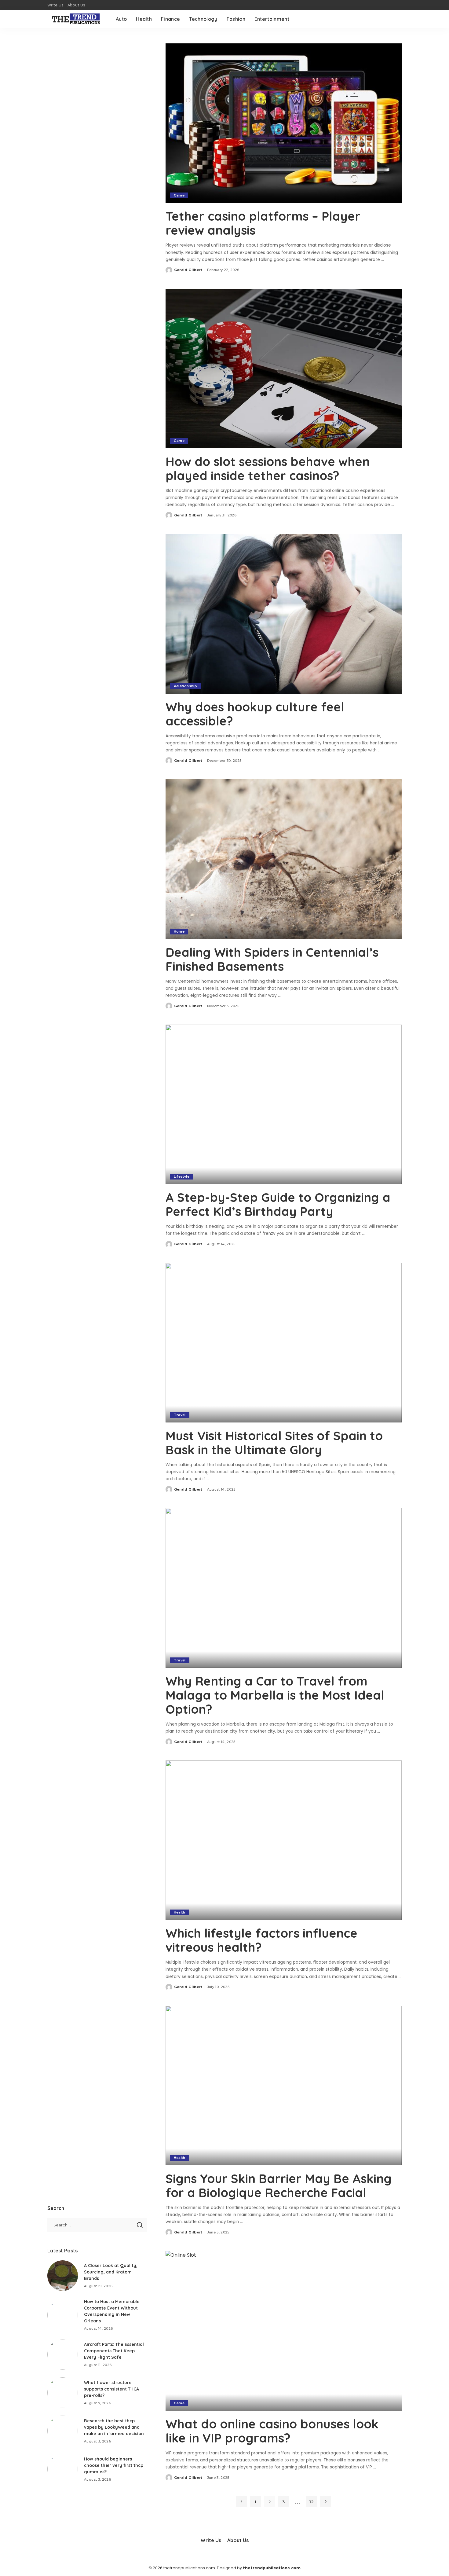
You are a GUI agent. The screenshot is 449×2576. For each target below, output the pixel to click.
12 (312, 2502)
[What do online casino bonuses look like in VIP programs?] (284, 2331)
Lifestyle (182, 1176)
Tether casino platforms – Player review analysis (263, 223)
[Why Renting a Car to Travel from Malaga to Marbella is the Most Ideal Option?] (284, 1588)
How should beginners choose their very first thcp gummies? (114, 2465)
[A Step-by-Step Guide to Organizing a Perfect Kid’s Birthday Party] (284, 1104)
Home (179, 931)
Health (180, 1912)
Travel (180, 1415)
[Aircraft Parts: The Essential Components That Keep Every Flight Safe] (63, 2354)
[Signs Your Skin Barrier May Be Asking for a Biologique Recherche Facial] (284, 2086)
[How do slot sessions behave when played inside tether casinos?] (284, 369)
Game (179, 195)
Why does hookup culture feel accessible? (255, 714)
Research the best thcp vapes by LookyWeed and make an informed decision (114, 2427)
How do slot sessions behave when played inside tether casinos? (268, 468)
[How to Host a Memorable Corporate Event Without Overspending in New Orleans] (63, 2315)
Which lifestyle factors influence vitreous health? (261, 1940)
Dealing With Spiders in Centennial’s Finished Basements (272, 959)
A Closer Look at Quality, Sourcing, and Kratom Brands (111, 2272)
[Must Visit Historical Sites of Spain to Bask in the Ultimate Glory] (284, 1343)
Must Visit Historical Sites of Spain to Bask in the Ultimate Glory (274, 1443)
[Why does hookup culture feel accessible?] (284, 614)
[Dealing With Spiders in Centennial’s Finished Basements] (284, 859)
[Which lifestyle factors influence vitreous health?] (284, 1840)
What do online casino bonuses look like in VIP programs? (272, 2431)
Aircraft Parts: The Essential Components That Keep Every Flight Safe (114, 2351)
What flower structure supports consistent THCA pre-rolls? (111, 2389)
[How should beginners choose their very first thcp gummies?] (63, 2469)
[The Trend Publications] (77, 19)
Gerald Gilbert (188, 270)
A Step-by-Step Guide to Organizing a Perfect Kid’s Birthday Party (278, 1204)
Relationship (185, 686)
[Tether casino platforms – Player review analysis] (284, 123)
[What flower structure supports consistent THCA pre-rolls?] (63, 2393)
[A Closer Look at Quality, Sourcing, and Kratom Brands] (63, 2276)
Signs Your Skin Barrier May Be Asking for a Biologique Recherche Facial (279, 2185)
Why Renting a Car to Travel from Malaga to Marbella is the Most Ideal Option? (275, 1695)
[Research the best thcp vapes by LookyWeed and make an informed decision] (63, 2431)
